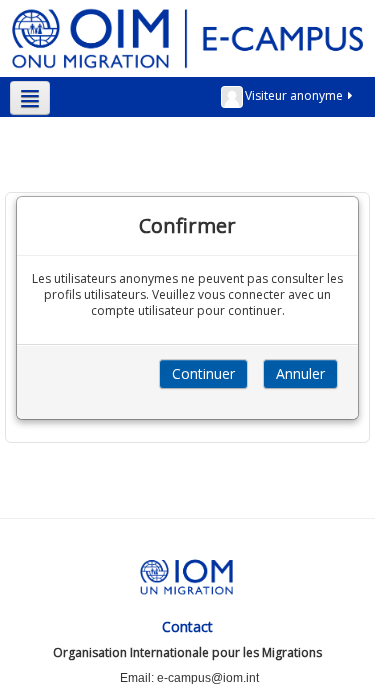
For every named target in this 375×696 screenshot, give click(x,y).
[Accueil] (187, 37)
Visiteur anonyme (294, 95)
